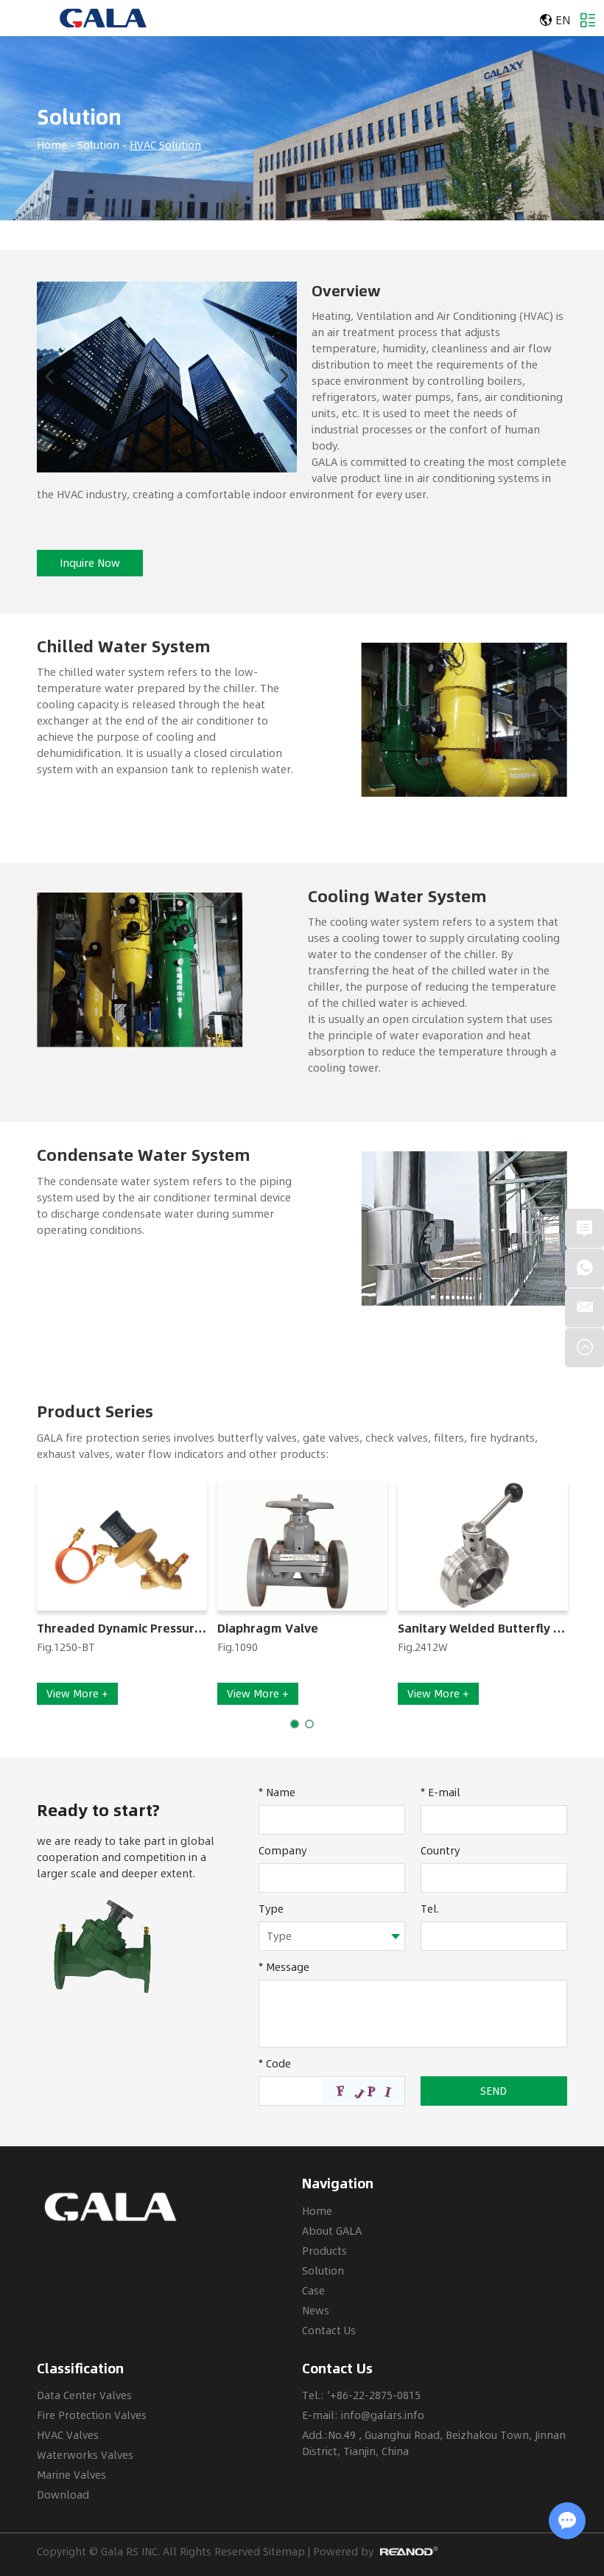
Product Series (95, 1412)
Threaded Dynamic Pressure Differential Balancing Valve (122, 1629)
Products (324, 2251)
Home (52, 145)
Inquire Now (90, 563)
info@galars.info (383, 2415)
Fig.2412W (423, 1647)
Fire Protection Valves (92, 2415)
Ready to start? (98, 1810)
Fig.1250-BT (66, 1647)
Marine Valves (71, 2475)
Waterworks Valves (85, 2455)
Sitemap (284, 2551)
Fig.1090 (238, 1647)
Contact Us (329, 2330)
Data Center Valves (84, 2395)
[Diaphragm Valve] (302, 1546)
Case (313, 2290)
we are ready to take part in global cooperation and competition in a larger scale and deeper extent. (126, 1857)
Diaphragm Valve (268, 1629)
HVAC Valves (68, 2435)
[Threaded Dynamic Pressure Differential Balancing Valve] (122, 1546)
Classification (80, 2369)
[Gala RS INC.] (103, 18)
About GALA (332, 2231)
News (316, 2310)
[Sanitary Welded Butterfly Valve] (483, 1546)
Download (63, 2495)
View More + (77, 1693)
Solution (79, 117)
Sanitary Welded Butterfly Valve (483, 1629)
